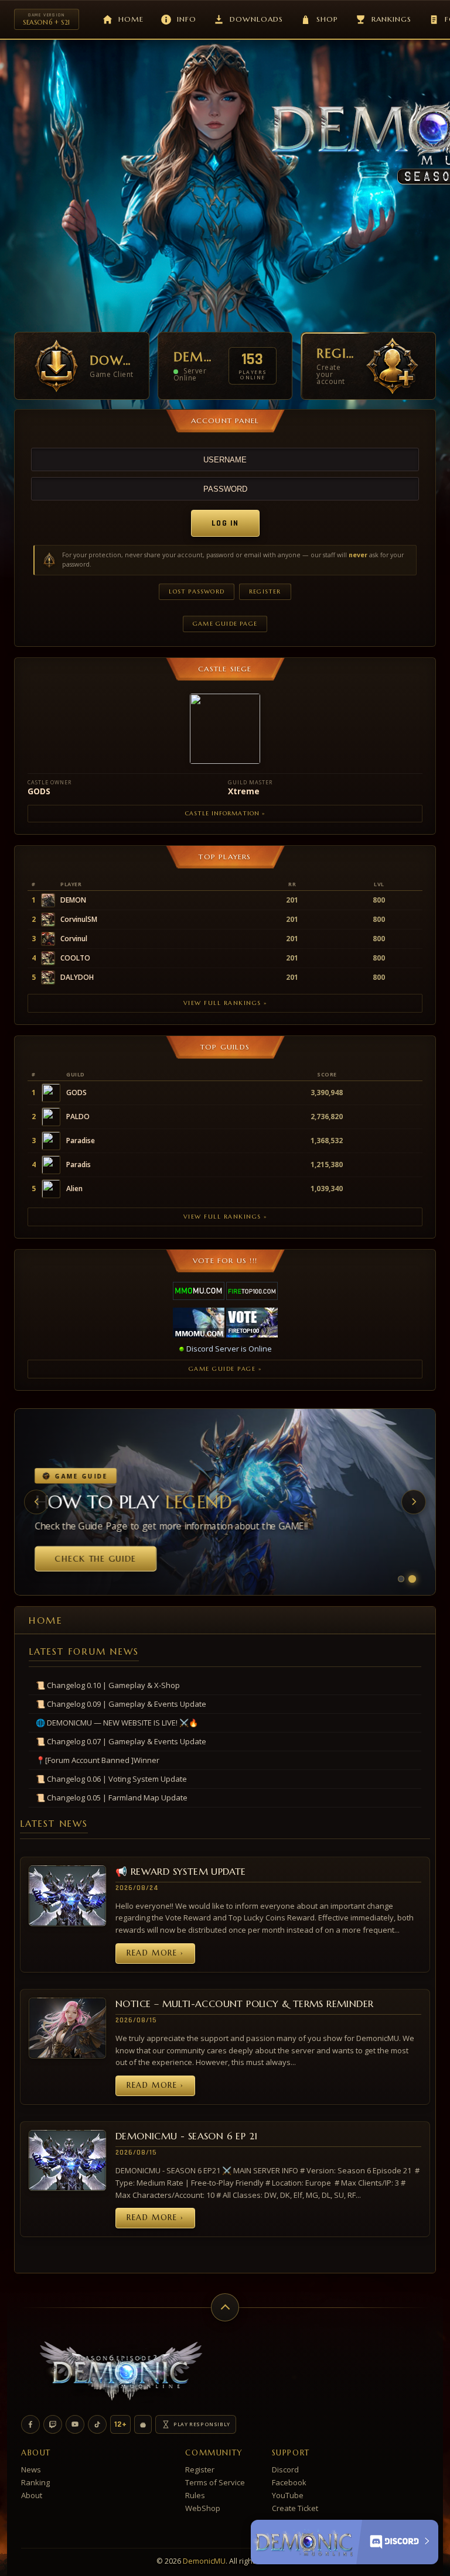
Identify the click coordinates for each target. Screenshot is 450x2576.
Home (131, 19)
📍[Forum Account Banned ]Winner (98, 1760)
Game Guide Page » (225, 1369)
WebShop (203, 2508)
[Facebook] (30, 2424)
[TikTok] (97, 2424)
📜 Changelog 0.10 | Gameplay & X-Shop (108, 1685)
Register (265, 591)
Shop (327, 19)
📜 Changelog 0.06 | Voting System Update (111, 1779)
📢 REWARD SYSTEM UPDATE (181, 1871)
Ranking (35, 2482)
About (32, 2495)
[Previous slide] (36, 1502)
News (31, 2469)
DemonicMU (204, 2561)
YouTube (288, 2495)
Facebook (289, 2482)
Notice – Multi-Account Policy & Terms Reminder (244, 2004)
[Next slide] (414, 1502)
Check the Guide (93, 1559)
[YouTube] (75, 2424)
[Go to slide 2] (412, 1578)
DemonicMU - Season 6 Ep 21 (186, 2136)
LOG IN (225, 523)
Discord (285, 2469)
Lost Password (197, 591)
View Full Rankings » (225, 1003)
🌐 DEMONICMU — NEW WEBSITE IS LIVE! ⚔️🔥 (117, 1723)
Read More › (155, 1953)
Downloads (256, 19)
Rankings (391, 19)
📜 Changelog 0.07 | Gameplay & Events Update (121, 1741)
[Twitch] (53, 2424)
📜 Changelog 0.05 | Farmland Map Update (112, 1798)
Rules (195, 2495)
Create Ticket (295, 2508)
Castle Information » (225, 813)
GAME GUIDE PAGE (225, 624)
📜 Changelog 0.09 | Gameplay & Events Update (121, 1704)
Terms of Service (215, 2482)
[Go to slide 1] (401, 1579)
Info (187, 19)
